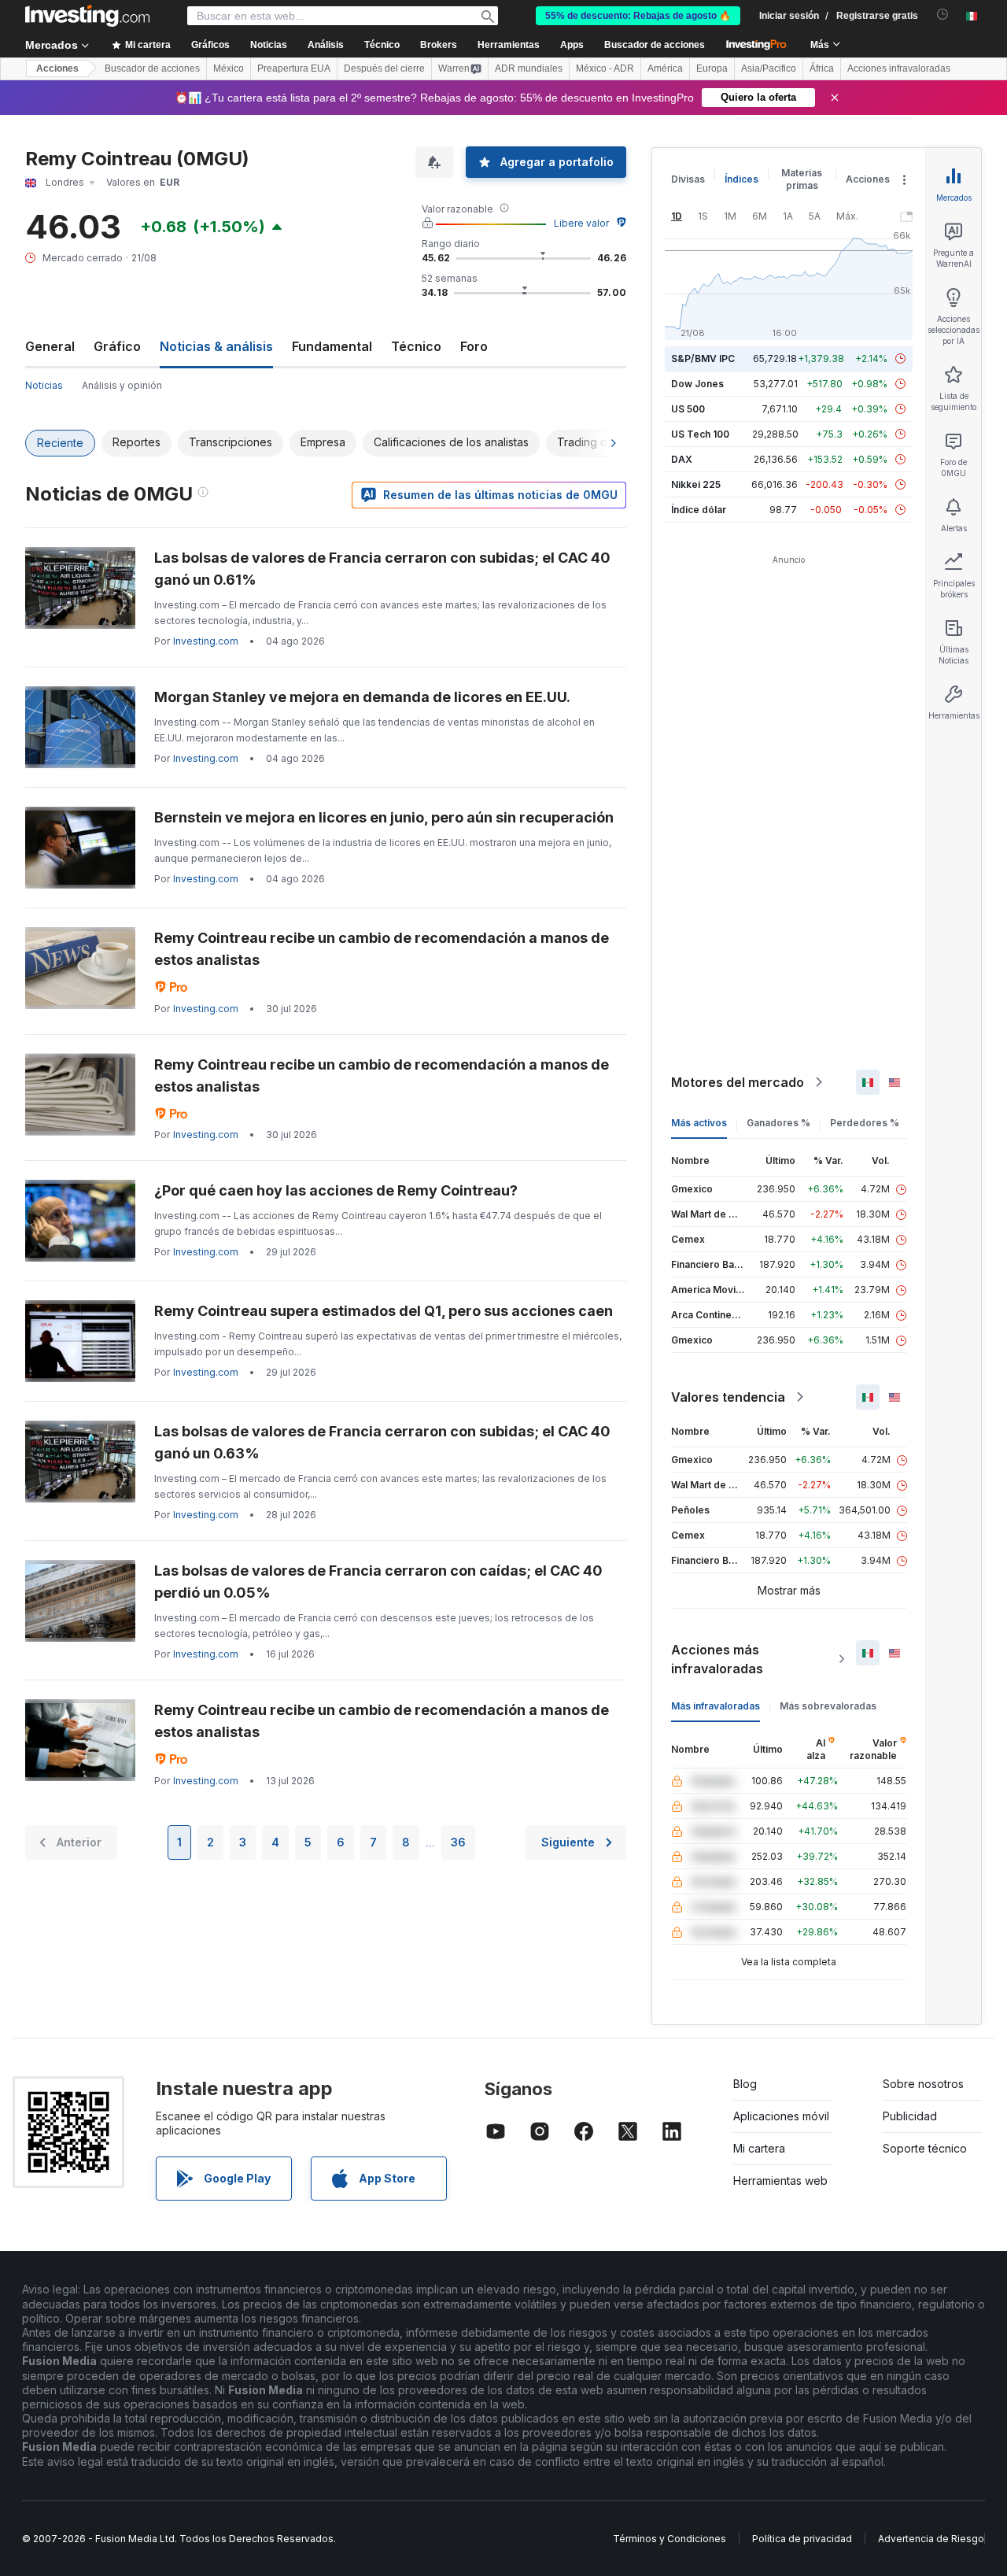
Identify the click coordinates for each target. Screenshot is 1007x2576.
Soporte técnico (925, 2148)
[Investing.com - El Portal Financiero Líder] (87, 16)
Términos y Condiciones (669, 2539)
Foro (474, 346)
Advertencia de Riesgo (931, 2539)
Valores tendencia (728, 1397)
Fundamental (332, 346)
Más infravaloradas (716, 1706)
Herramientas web (780, 2181)
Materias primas (802, 179)
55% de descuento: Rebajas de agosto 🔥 (638, 16)
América (665, 68)
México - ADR (605, 68)
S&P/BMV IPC (703, 358)
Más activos (699, 1123)
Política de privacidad (802, 2539)
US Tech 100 (700, 434)
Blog (745, 2084)
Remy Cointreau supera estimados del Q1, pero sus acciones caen (384, 1311)
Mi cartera (759, 2148)
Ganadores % (778, 1123)
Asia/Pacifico (769, 68)
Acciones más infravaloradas (717, 1659)
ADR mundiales (529, 68)
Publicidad (910, 2116)
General (50, 346)
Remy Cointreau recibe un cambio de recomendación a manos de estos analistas (382, 949)
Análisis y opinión (122, 385)
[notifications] (943, 15)
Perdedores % (865, 1123)
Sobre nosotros (923, 2084)
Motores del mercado (738, 1082)
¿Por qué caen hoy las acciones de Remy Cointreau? (336, 1190)
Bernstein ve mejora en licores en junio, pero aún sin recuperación (384, 817)
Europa (712, 68)
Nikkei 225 (696, 484)
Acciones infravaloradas (899, 68)
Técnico (416, 346)
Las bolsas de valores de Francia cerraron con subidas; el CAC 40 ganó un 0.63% (382, 1442)
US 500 (688, 409)
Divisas (688, 179)
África (822, 68)
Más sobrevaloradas (828, 1706)
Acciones (57, 68)
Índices (741, 179)
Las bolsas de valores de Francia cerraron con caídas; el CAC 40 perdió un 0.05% (378, 1582)
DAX (682, 459)
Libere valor (581, 223)
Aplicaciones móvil (781, 2116)
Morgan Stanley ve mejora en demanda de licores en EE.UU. (362, 697)
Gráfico (117, 346)
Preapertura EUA (294, 68)
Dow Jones (697, 384)
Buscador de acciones (655, 45)
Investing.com (206, 641)
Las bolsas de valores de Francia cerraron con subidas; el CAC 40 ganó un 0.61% (382, 569)
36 (458, 1842)
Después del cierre (384, 68)
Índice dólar (699, 510)
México (229, 68)
